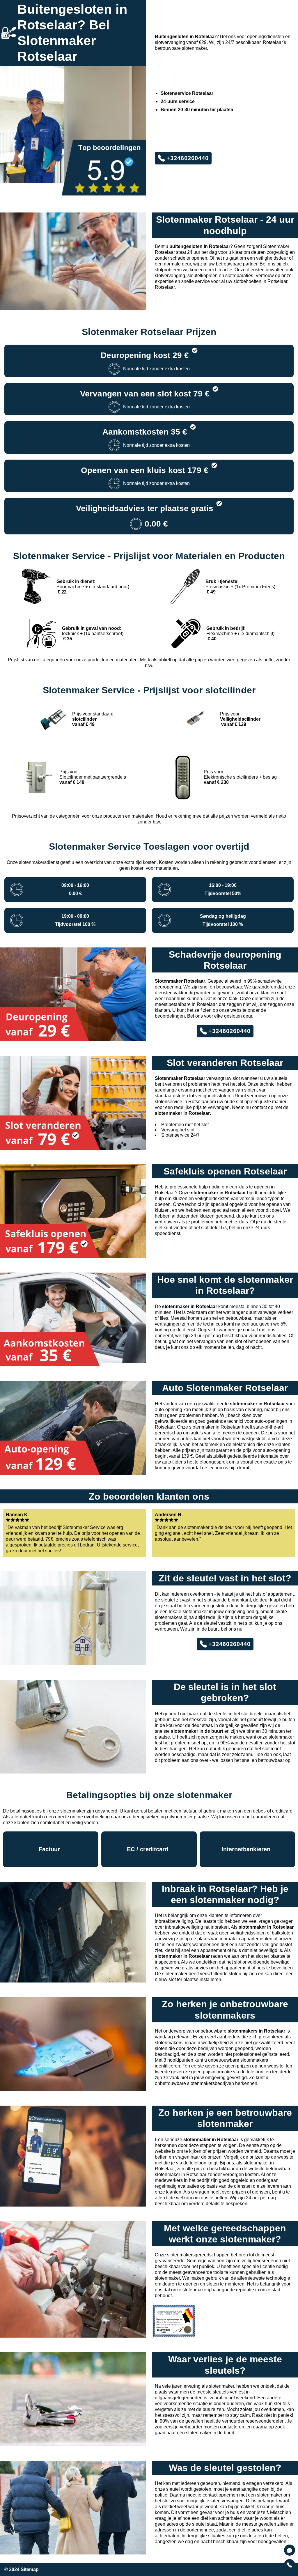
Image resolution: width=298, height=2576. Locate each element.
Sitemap (30, 2569)
